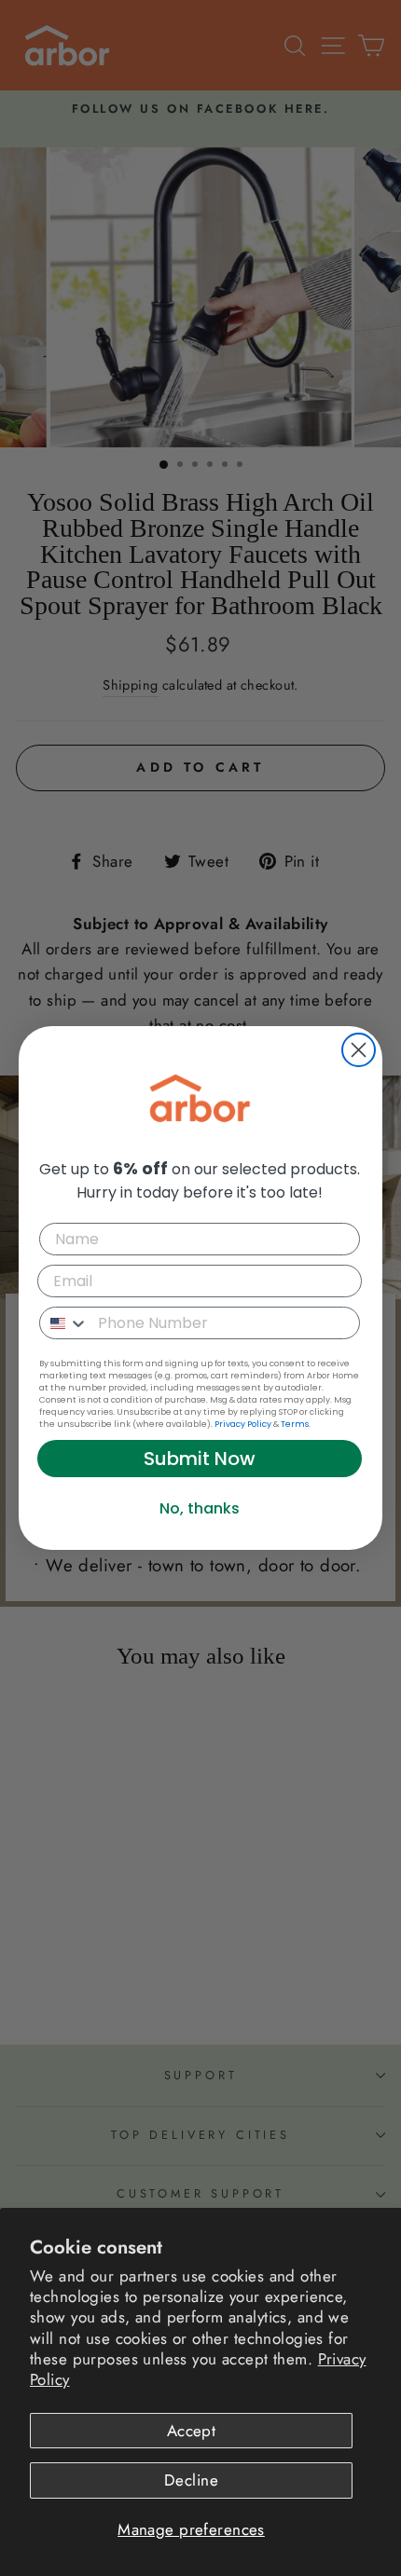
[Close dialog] (359, 1050)
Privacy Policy (243, 1424)
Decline (191, 2480)
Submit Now (200, 1459)
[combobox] (64, 1323)
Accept (192, 2431)
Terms (295, 1424)
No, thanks (200, 1508)
